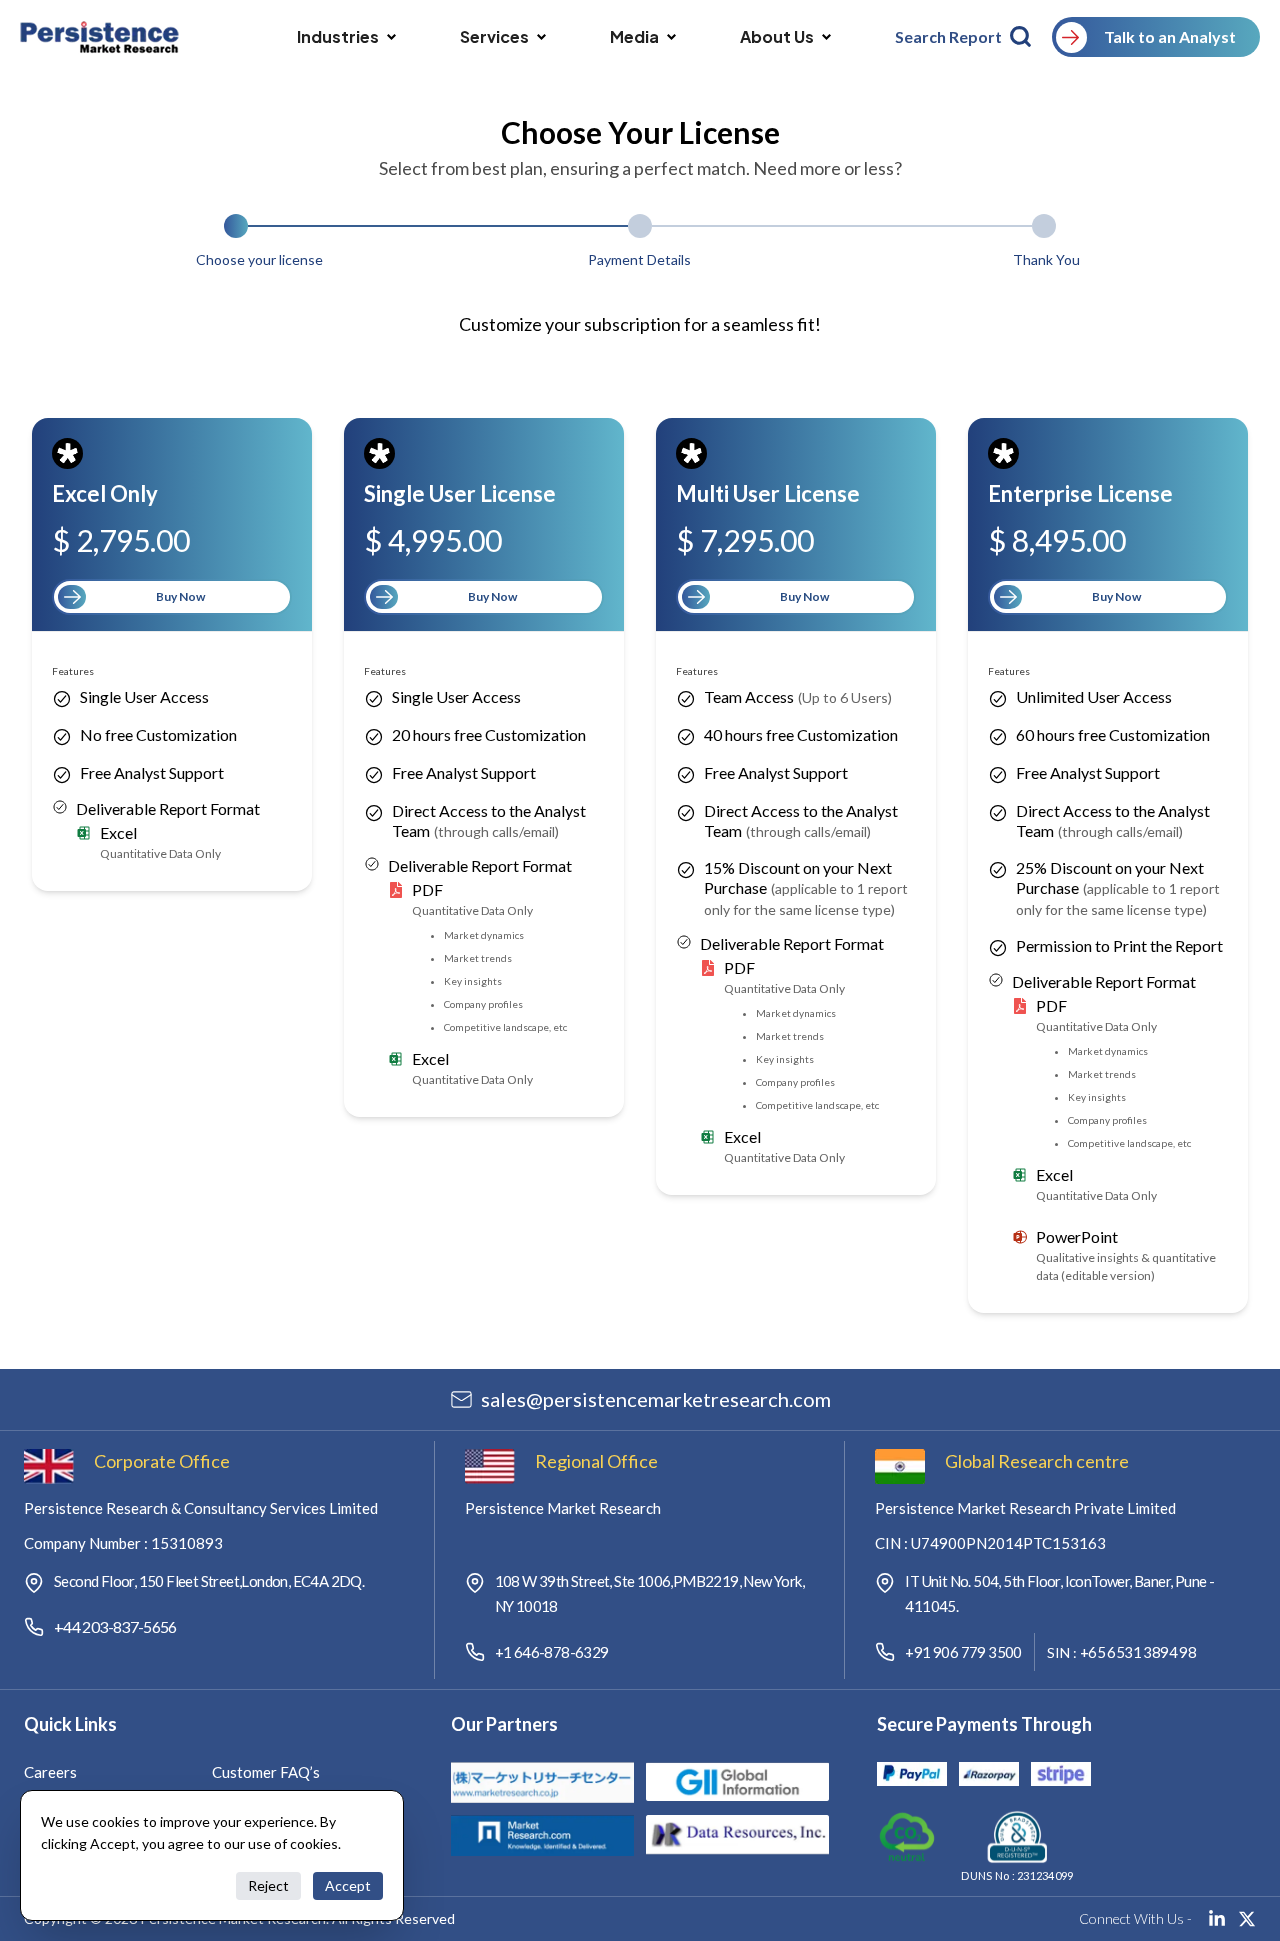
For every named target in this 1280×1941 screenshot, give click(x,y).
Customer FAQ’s (266, 1772)
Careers (50, 1772)
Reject (268, 1885)
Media (634, 36)
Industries (338, 36)
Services (494, 36)
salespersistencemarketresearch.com (656, 1399)
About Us (777, 36)
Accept (348, 1885)
